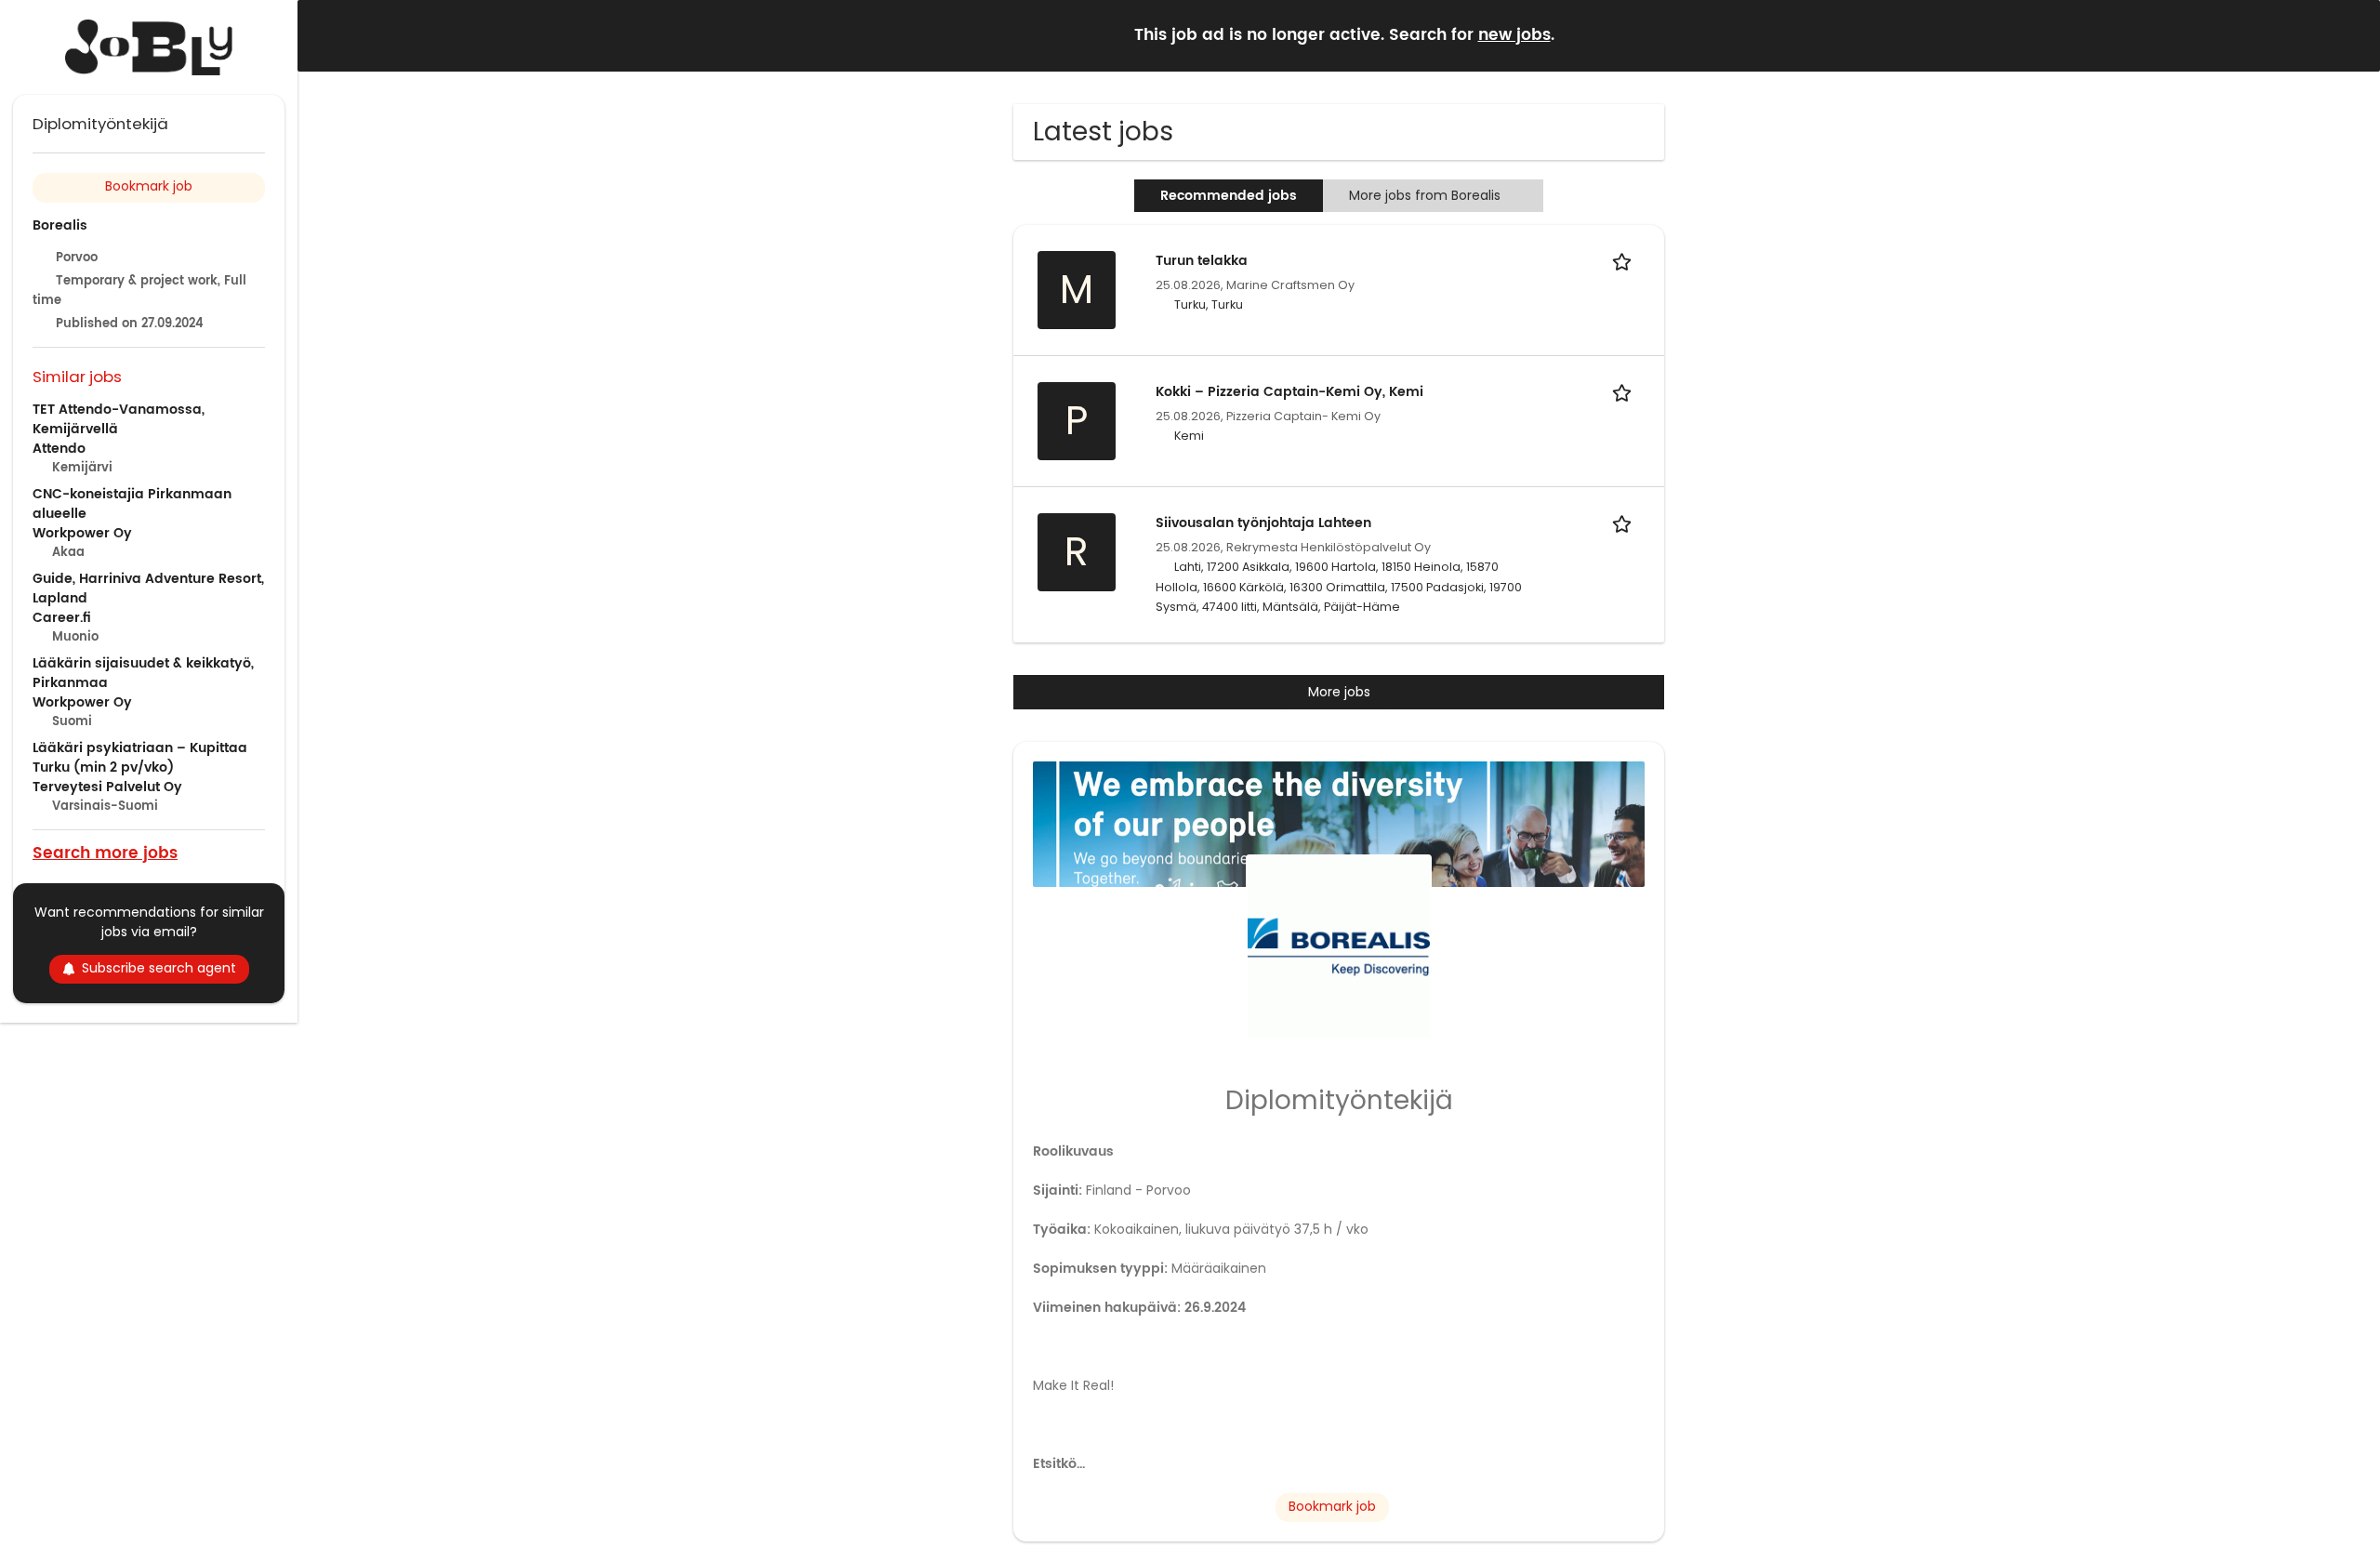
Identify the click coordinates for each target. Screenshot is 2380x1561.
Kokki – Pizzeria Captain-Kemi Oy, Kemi (1289, 392)
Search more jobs (105, 852)
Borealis (60, 225)
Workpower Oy (82, 533)
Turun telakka (1202, 261)
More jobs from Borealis (1425, 195)
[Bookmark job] (1625, 261)
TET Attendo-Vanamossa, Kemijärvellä (119, 419)
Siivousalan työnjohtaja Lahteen (1263, 523)
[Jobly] (149, 47)
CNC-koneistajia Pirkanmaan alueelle (132, 504)
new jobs (1514, 35)
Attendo (59, 449)
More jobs (1339, 692)
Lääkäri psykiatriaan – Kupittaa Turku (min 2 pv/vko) (140, 758)
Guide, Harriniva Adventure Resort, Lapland (148, 589)
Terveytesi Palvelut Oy (107, 787)
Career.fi (62, 618)
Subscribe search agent (159, 968)
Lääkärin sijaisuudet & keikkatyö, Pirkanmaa (143, 673)
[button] (2351, 35)
